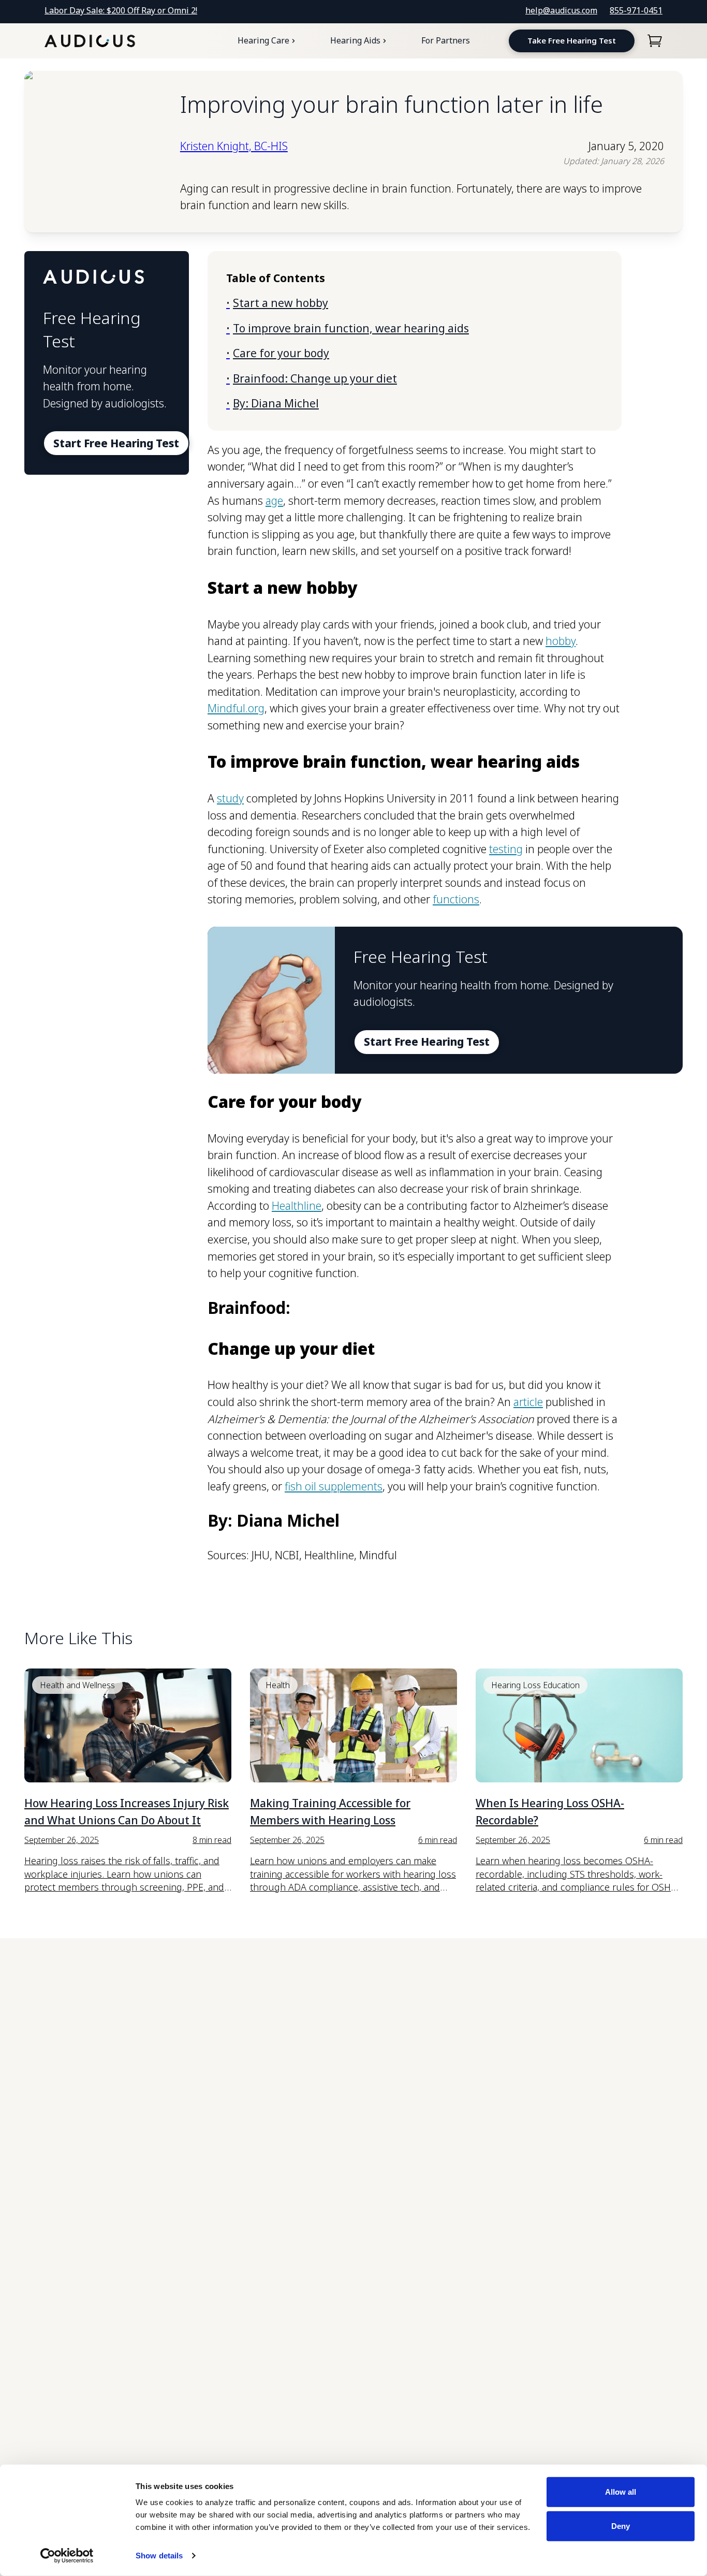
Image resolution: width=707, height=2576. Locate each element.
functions (456, 899)
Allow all (621, 2492)
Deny (621, 2526)
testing (506, 849)
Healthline (297, 1206)
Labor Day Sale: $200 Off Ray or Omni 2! (121, 10)
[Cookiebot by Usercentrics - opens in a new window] (67, 2556)
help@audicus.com (561, 10)
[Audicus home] (90, 41)
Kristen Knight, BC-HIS (234, 146)
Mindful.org (236, 708)
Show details (159, 2556)
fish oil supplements (334, 1486)
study (230, 798)
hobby (561, 641)
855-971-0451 (636, 10)
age (274, 501)
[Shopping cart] (655, 41)
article (528, 1402)
